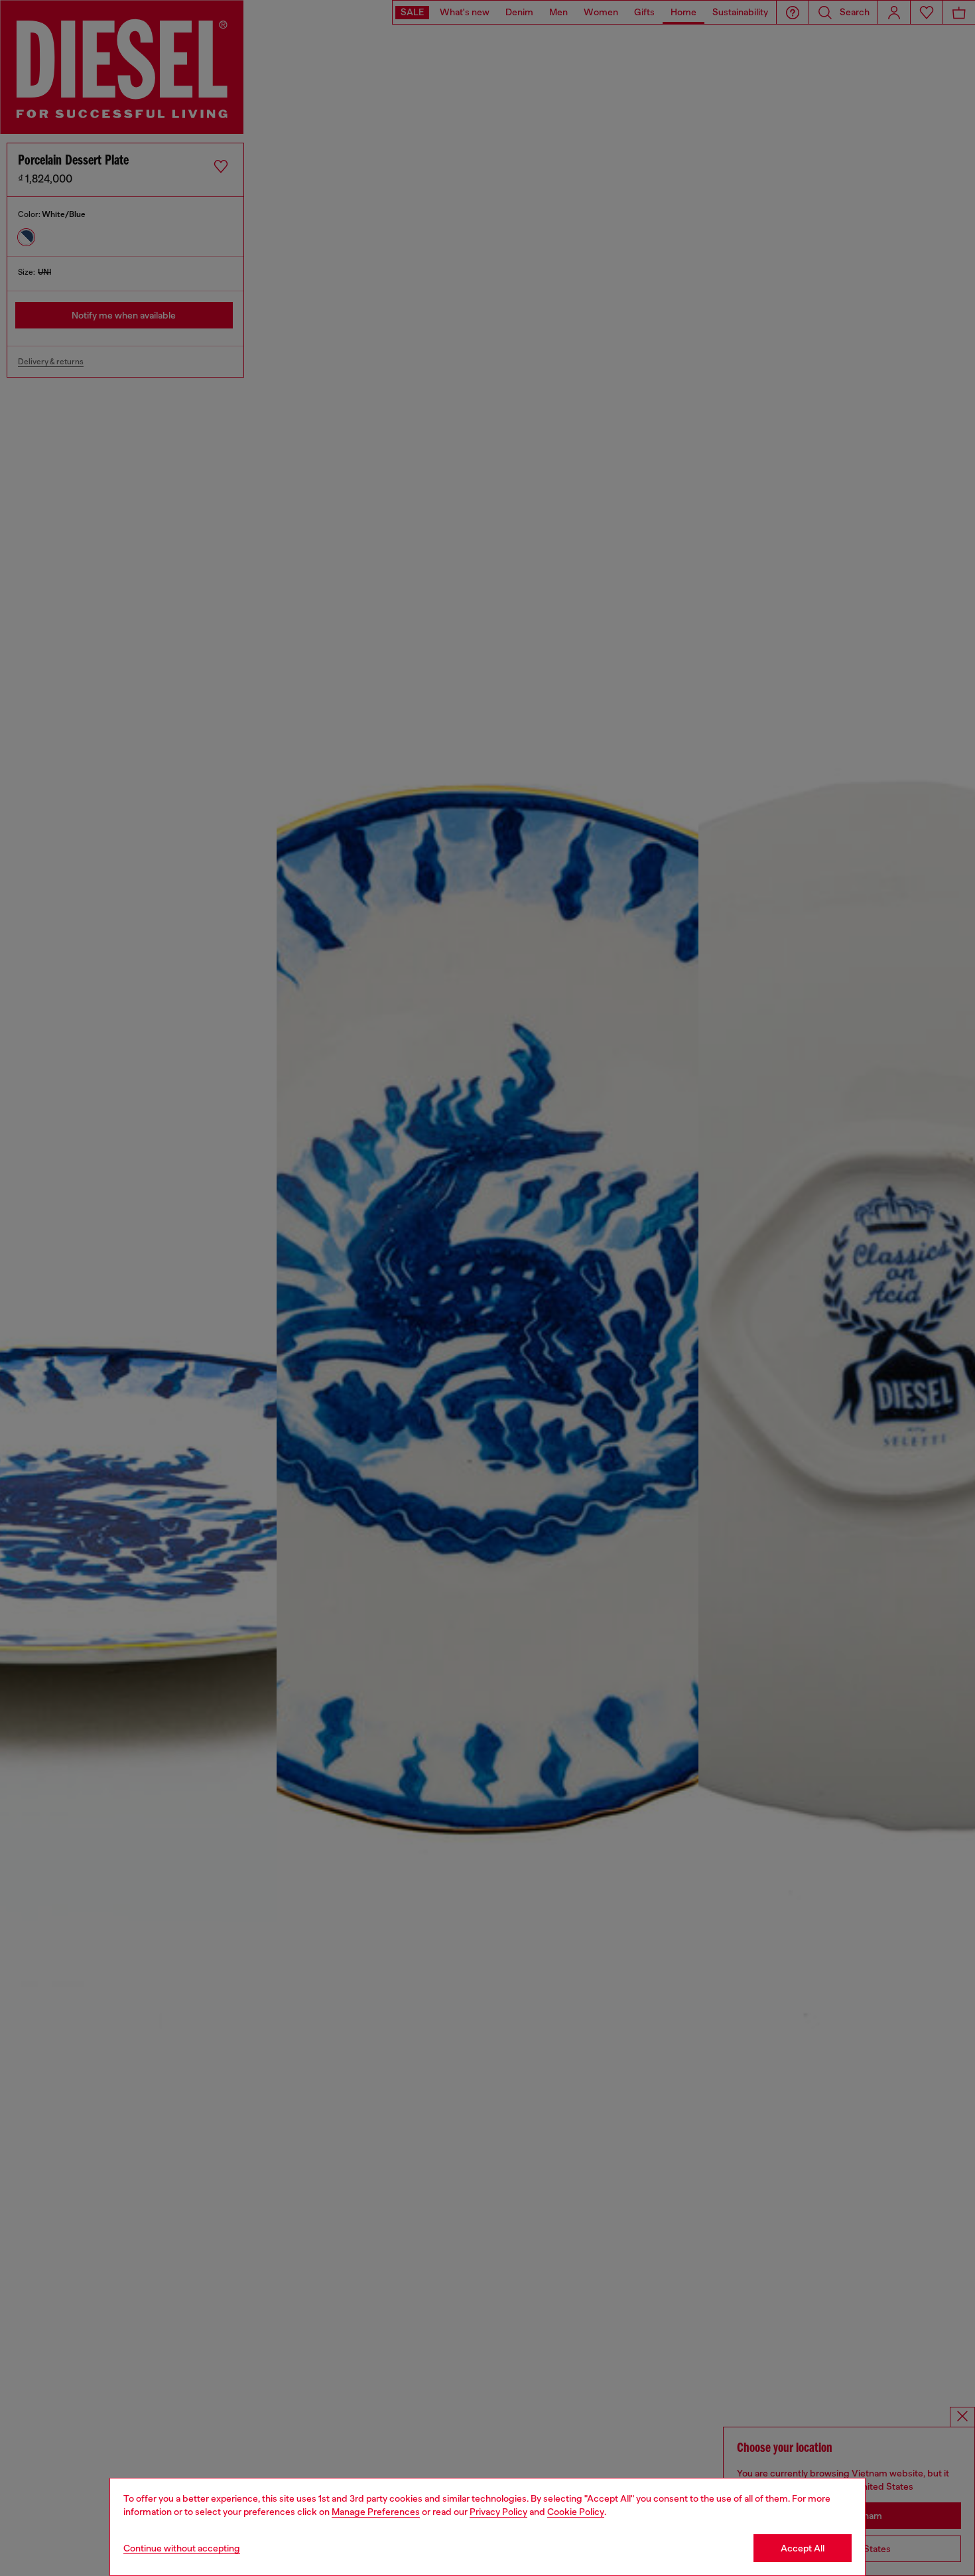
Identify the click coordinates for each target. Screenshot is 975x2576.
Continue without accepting (182, 2548)
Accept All (803, 2548)
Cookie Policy (576, 2512)
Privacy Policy (498, 2512)
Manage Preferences (376, 2512)
